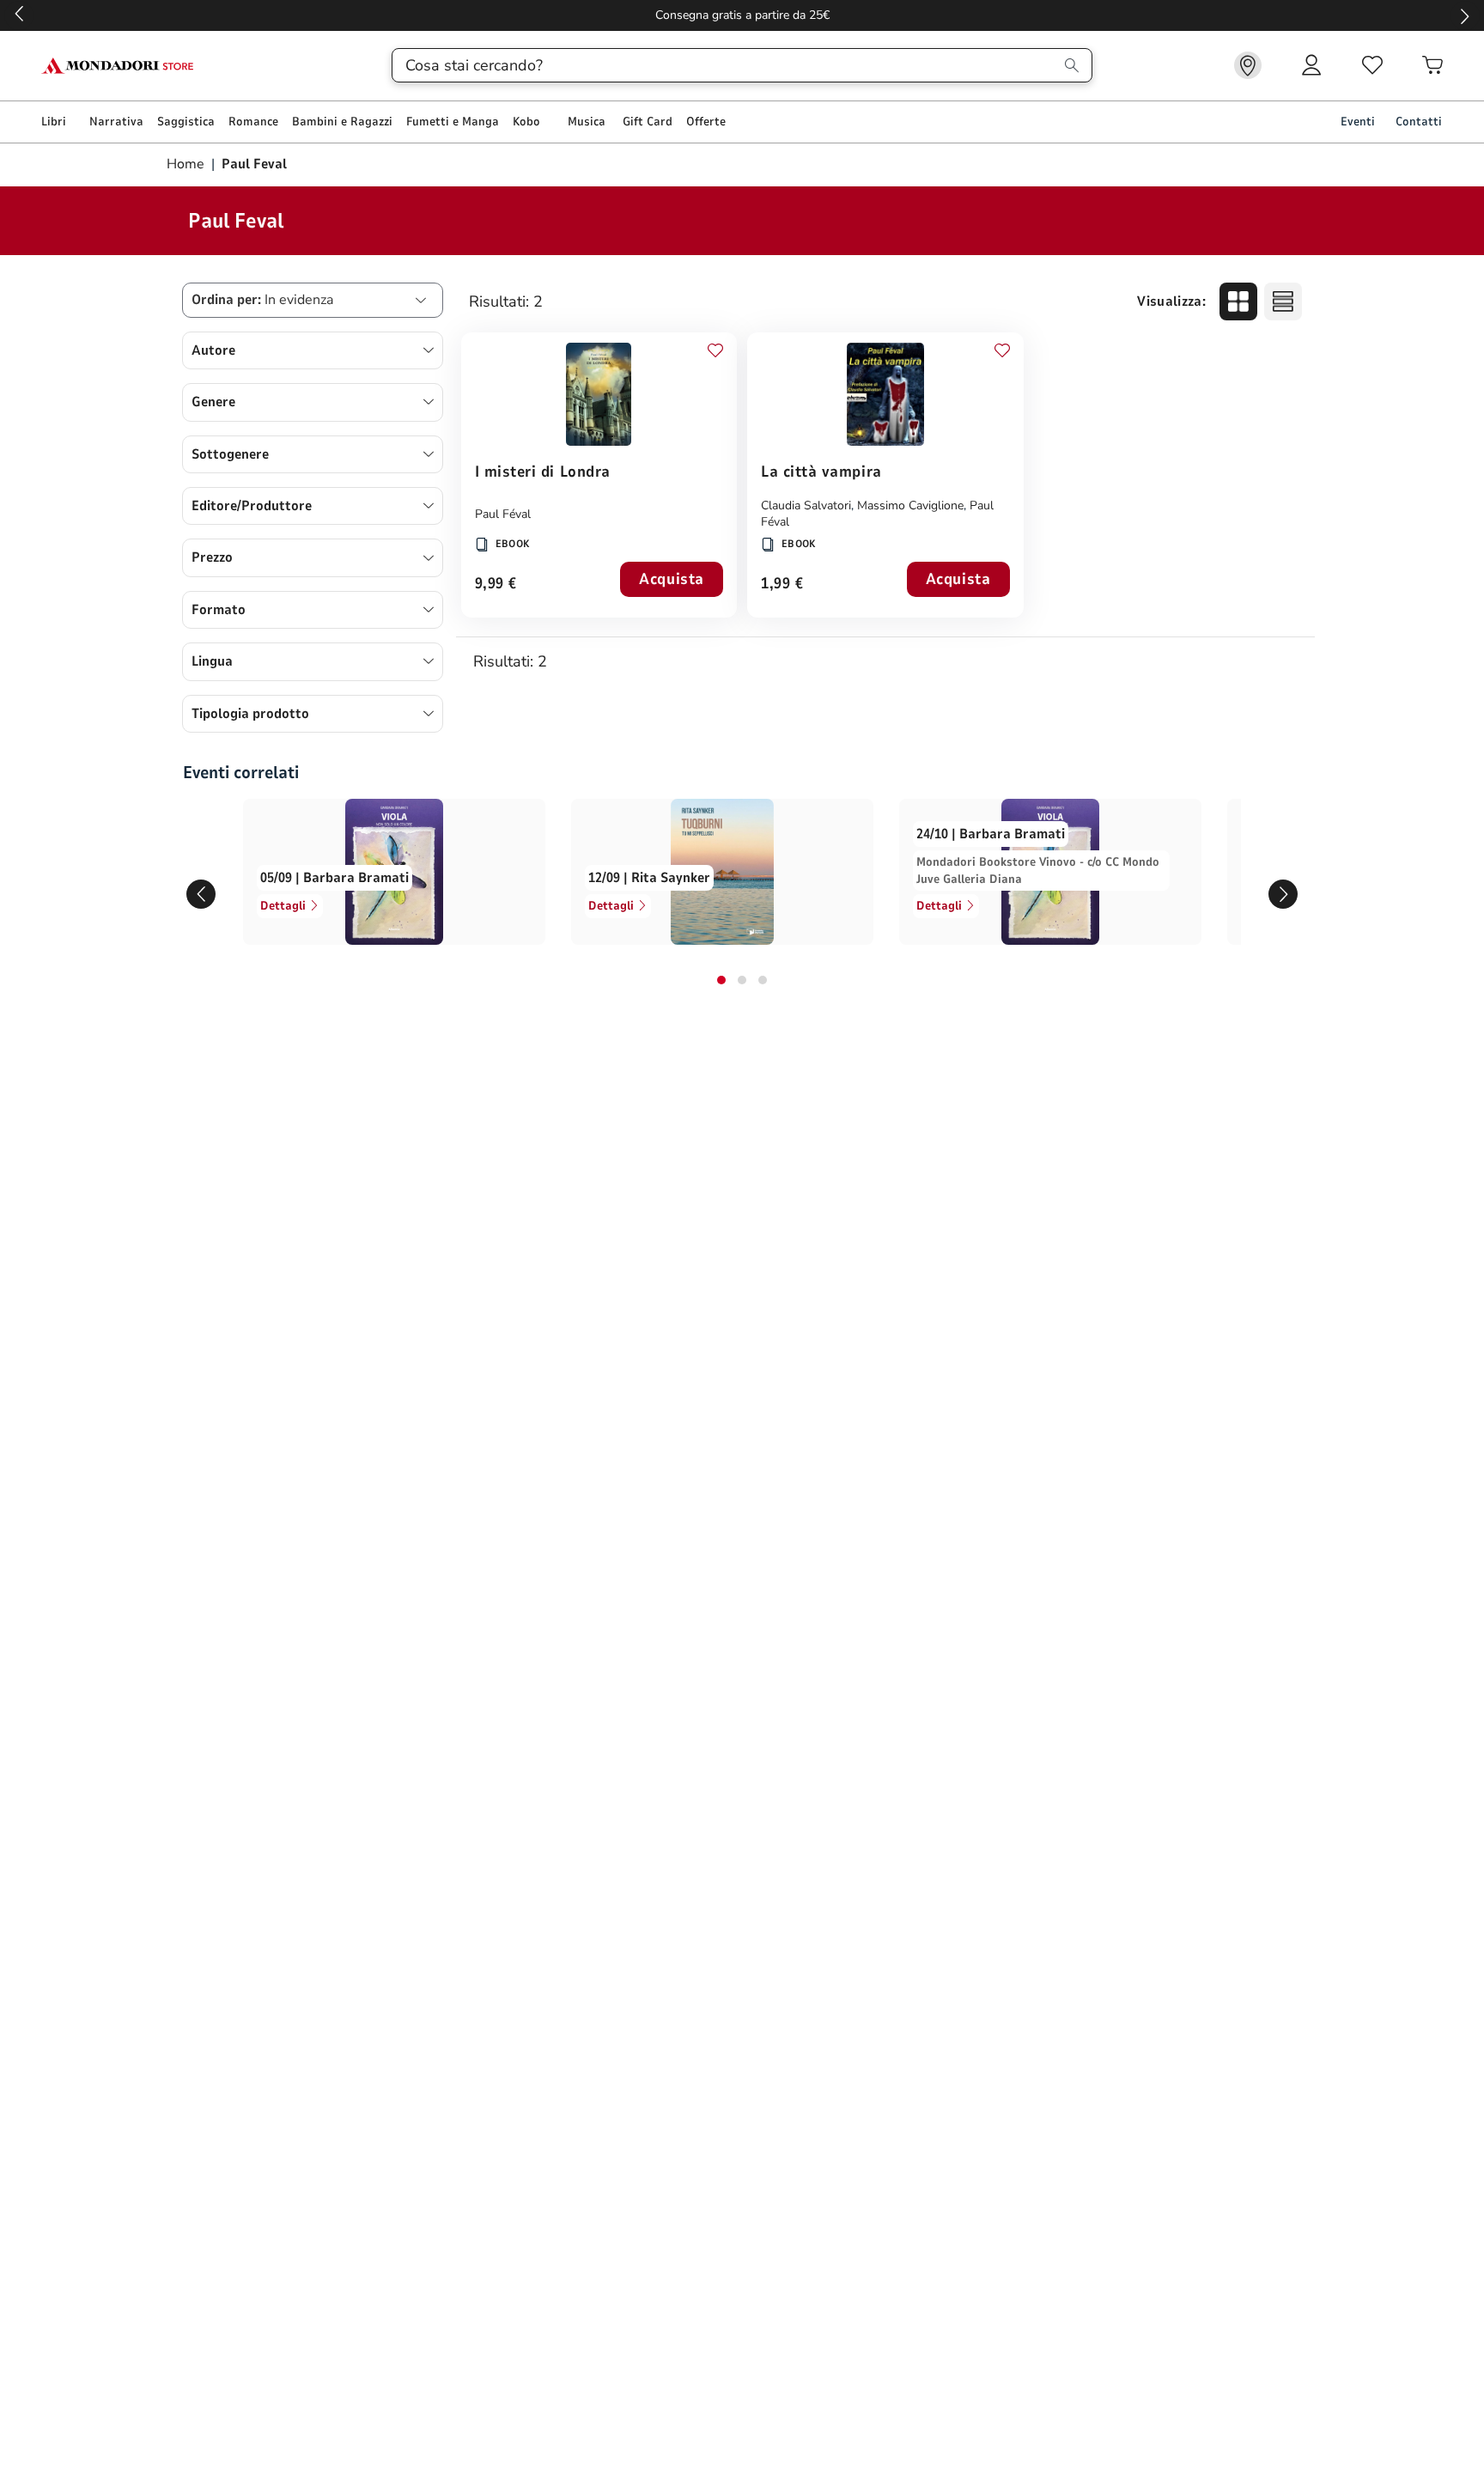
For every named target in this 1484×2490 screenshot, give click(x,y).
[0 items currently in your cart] (1432, 65)
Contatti (1419, 122)
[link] (1248, 65)
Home (187, 164)
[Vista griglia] (1238, 301)
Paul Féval (503, 514)
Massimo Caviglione (910, 505)
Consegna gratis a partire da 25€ (742, 15)
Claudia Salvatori (806, 505)
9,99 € (496, 584)
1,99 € (782, 584)
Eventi (1358, 122)
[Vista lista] (1283, 301)
